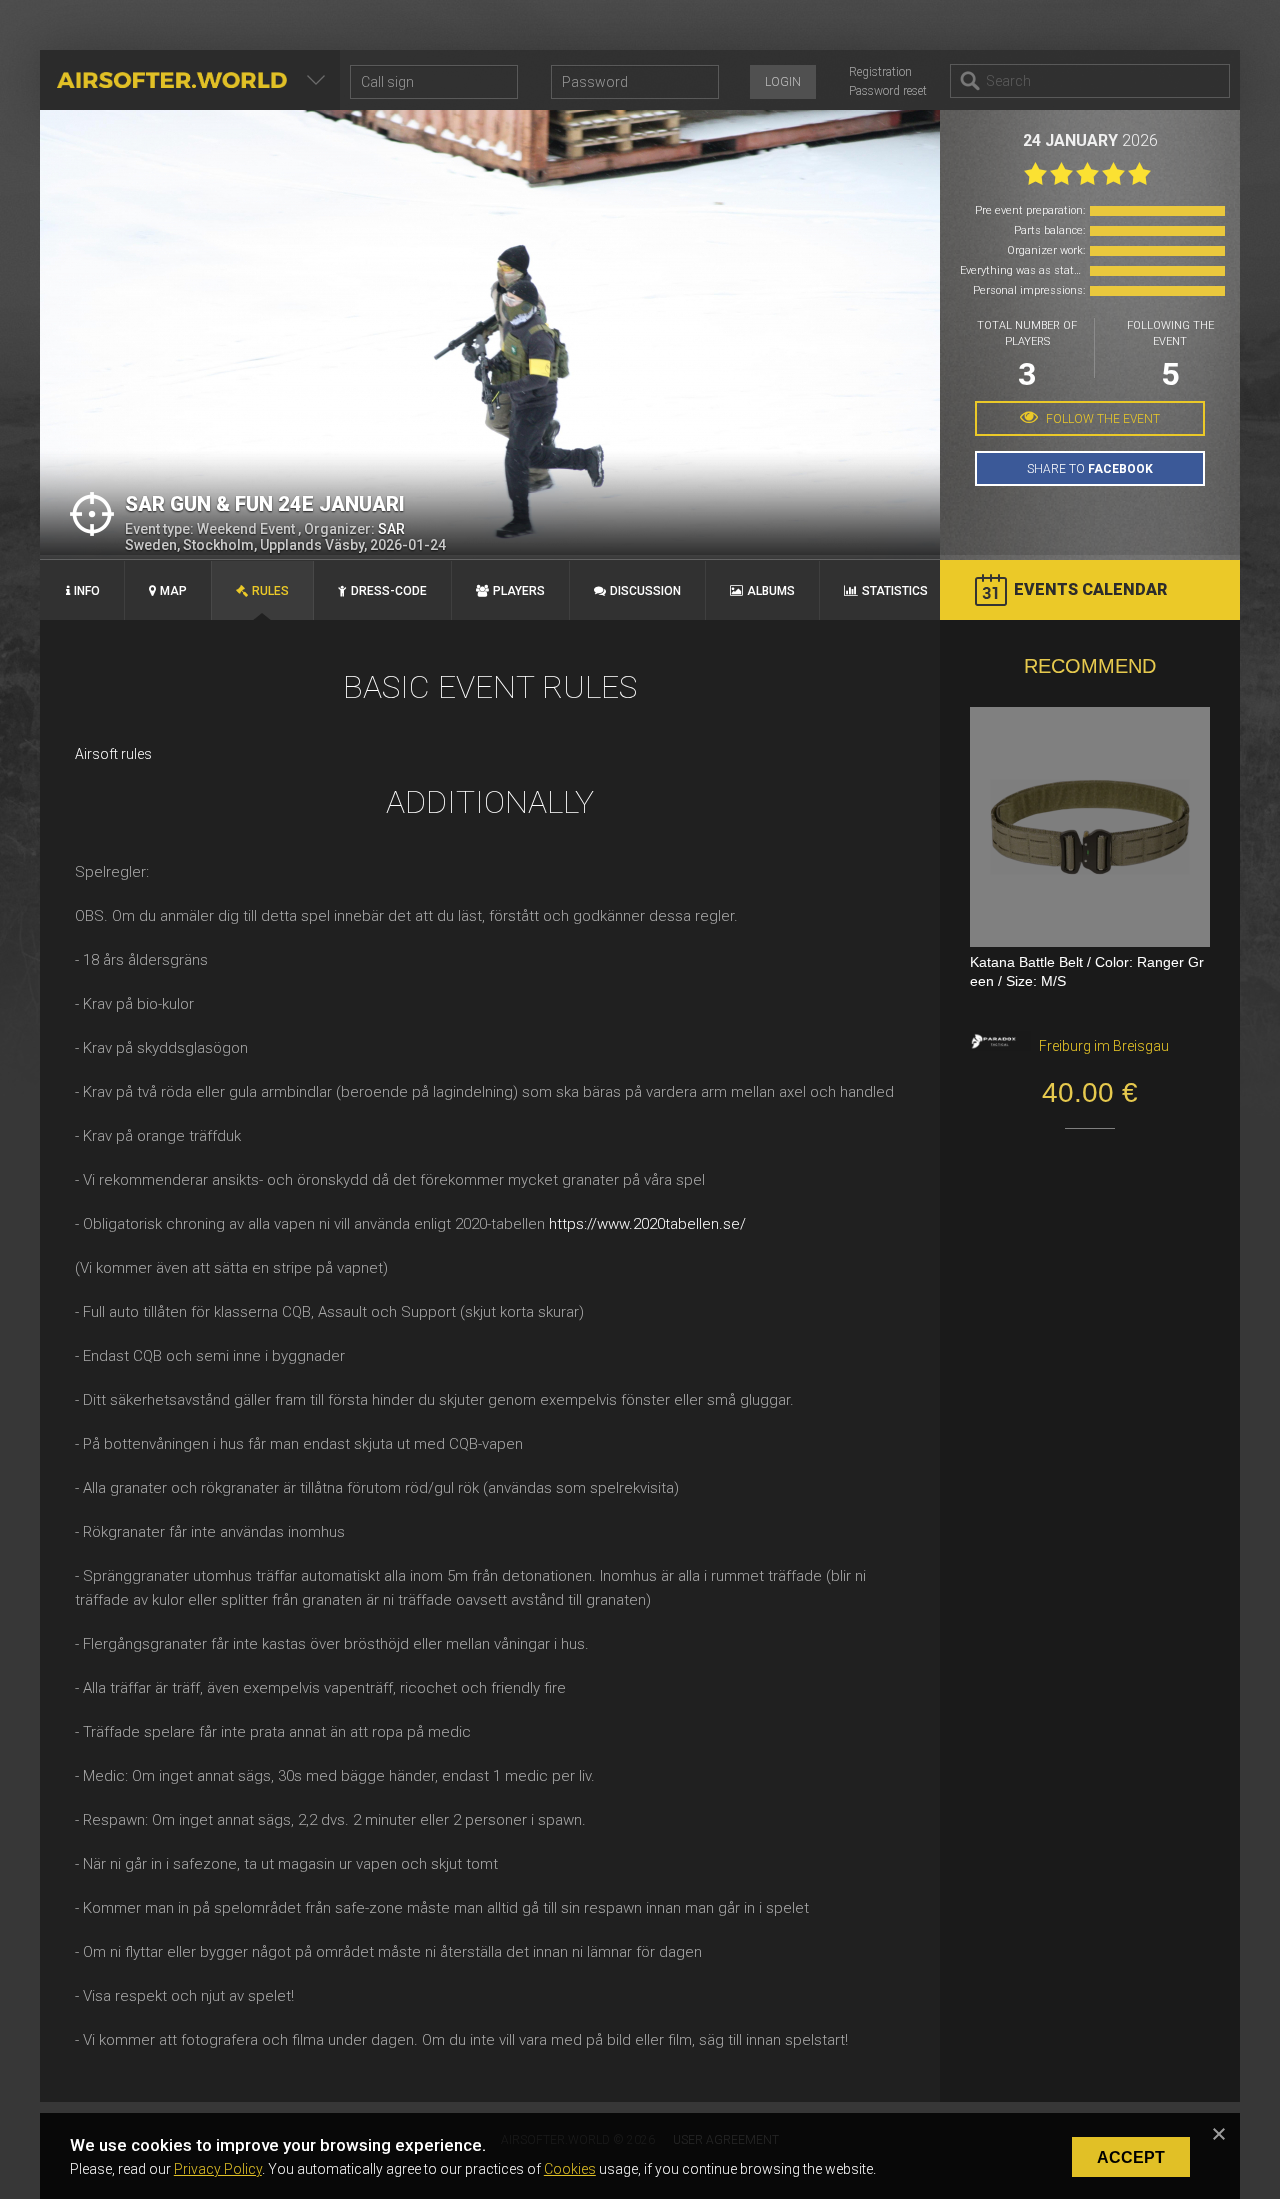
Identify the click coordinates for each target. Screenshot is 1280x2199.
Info (87, 591)
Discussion (645, 591)
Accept (1131, 2157)
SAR (391, 529)
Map (173, 591)
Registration (880, 72)
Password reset (888, 91)
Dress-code (389, 591)
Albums (771, 591)
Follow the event (1101, 419)
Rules (270, 591)
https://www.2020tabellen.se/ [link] (647, 1224)
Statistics (895, 591)
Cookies (570, 2169)
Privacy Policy (218, 2169)
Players (519, 591)
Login (783, 82)
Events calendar (1090, 589)
